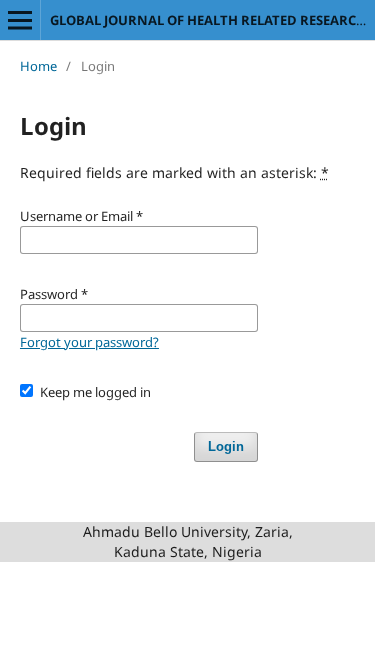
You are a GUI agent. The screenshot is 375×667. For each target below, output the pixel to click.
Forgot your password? (89, 342)
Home (38, 66)
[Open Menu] (20, 20)
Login (226, 446)
